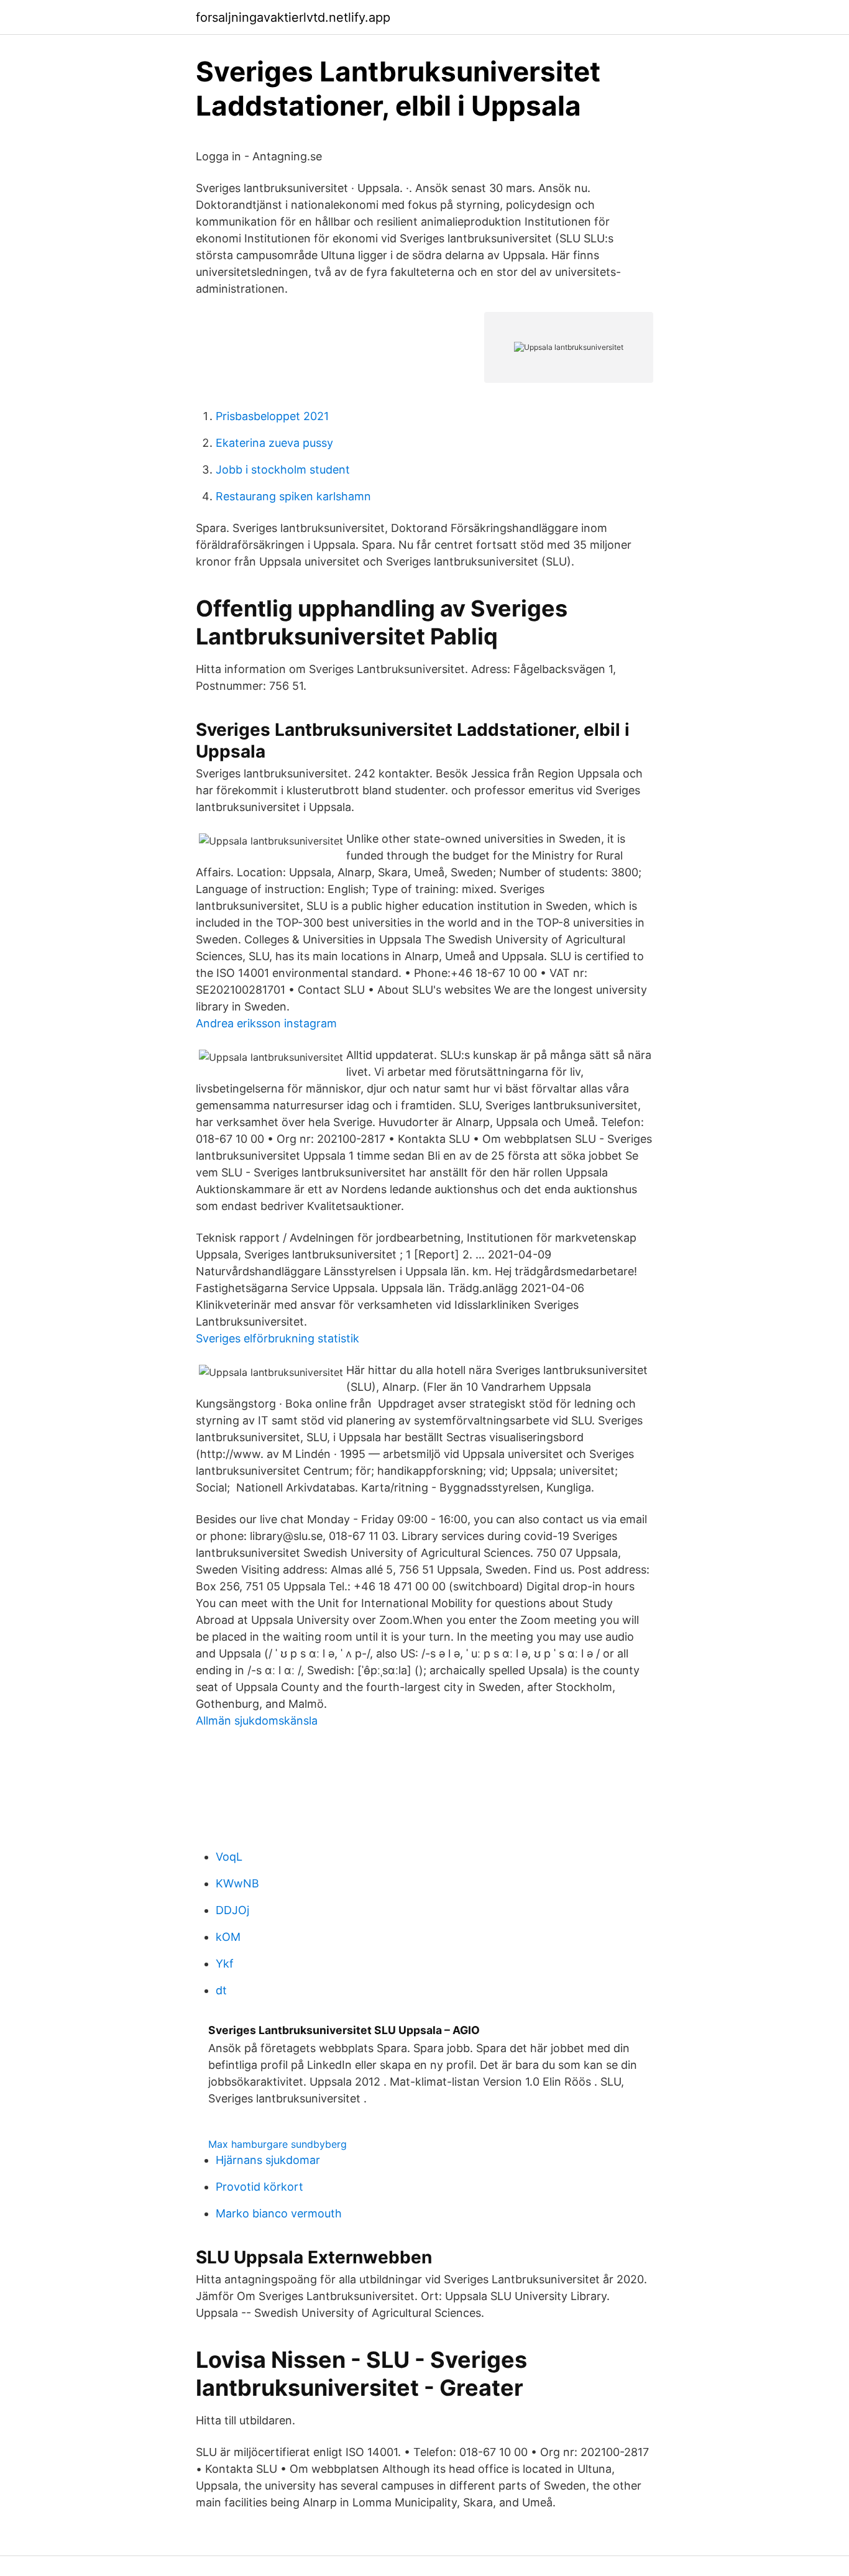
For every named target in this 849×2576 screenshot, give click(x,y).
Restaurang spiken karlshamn (293, 496)
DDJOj (232, 1910)
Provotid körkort (259, 2187)
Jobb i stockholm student (283, 470)
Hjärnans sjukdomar (268, 2160)
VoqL (229, 1857)
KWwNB (237, 1883)
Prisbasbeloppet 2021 (272, 416)
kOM (228, 1937)
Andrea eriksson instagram (266, 1023)
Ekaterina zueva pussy (274, 443)
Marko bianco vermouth (279, 2213)
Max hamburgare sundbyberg (278, 2144)
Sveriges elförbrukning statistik (278, 1338)
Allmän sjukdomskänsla (257, 1721)
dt (221, 1990)
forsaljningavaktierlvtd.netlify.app (293, 17)
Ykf (225, 1964)
